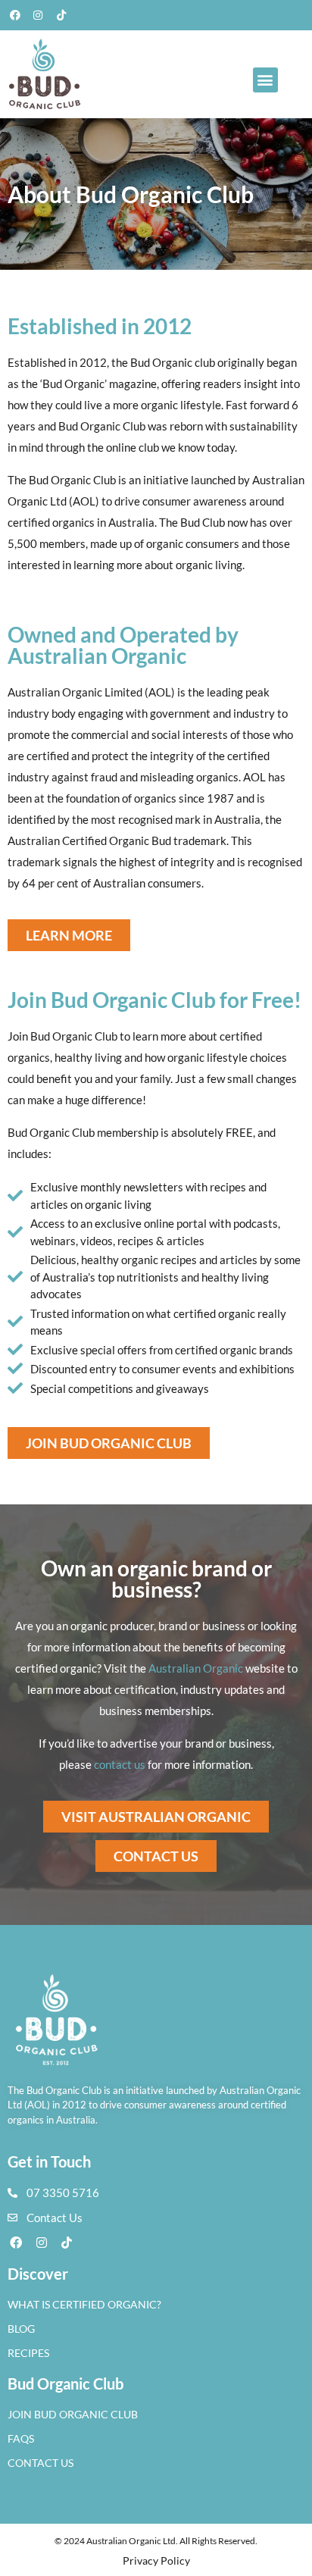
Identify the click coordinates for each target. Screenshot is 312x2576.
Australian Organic (196, 1668)
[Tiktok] (61, 15)
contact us (120, 1764)
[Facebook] (15, 15)
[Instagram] (39, 15)
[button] (265, 80)
